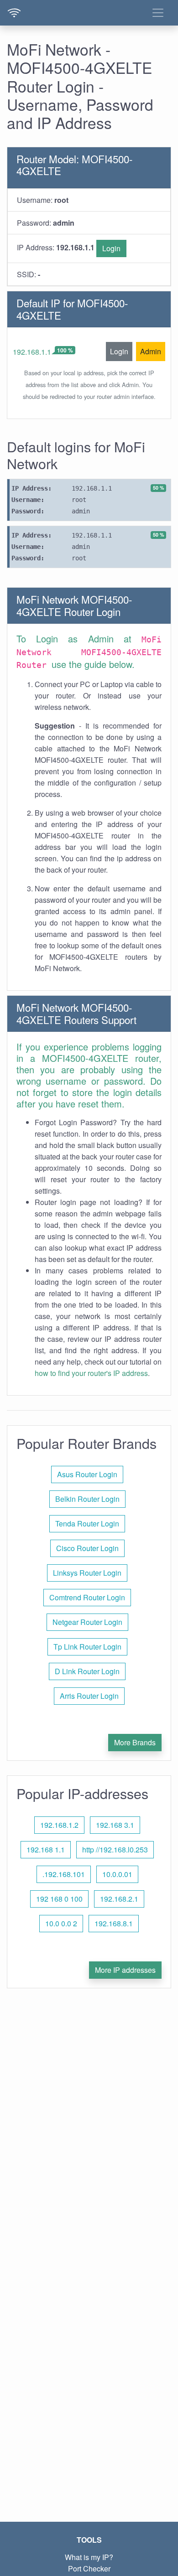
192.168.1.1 (32, 352)
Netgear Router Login (87, 1622)
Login (111, 248)
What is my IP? (89, 2557)
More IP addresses (125, 1970)
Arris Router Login (89, 1696)
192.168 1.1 (46, 1849)
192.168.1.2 (59, 1825)
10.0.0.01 (117, 1874)
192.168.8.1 (114, 1923)
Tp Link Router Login (87, 1647)
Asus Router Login (87, 1474)
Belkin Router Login (87, 1499)
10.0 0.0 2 (61, 1923)
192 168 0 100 (59, 1899)
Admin (151, 351)
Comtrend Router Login (87, 1597)
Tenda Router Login (87, 1523)
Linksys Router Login (87, 1573)
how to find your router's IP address (91, 1373)
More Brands (135, 1742)
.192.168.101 (64, 1874)
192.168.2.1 (119, 1899)
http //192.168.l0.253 (115, 1849)
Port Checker (89, 2568)
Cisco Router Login (87, 1548)
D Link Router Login (87, 1671)
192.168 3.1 (115, 1825)
